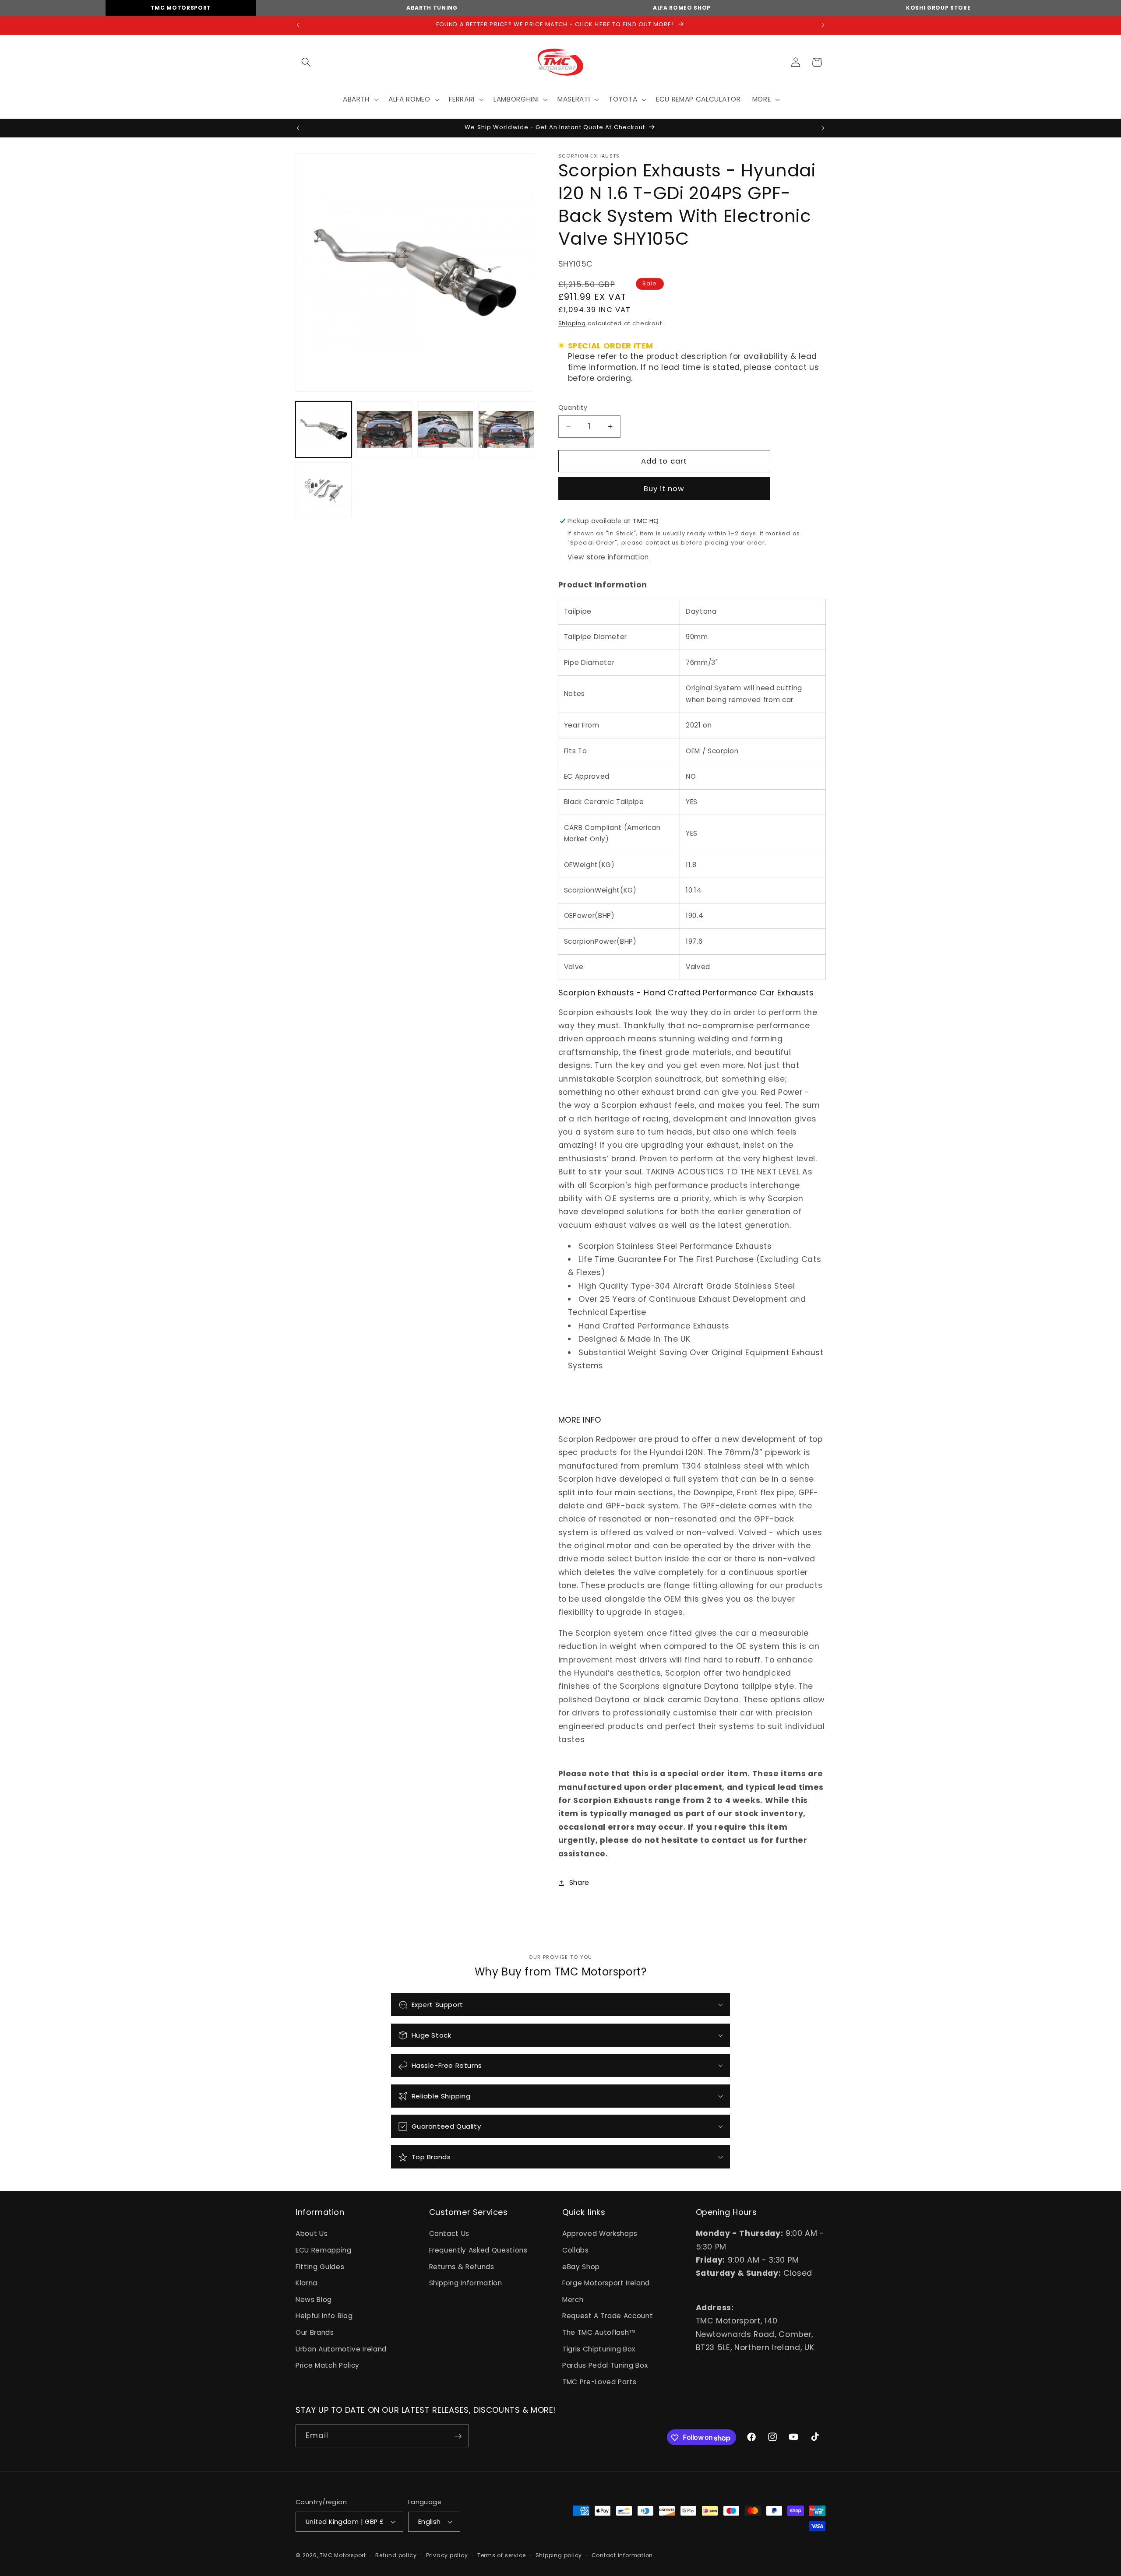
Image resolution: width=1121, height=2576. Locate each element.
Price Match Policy (328, 2366)
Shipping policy (559, 2555)
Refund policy (396, 2555)
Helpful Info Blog (324, 2316)
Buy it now (664, 489)
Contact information (622, 2555)
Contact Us (449, 2234)
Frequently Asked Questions (478, 2250)
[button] (306, 62)
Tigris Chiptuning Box (599, 2349)
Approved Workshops (600, 2234)
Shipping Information (466, 2283)
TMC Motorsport (181, 8)
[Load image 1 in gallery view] (324, 429)
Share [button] (579, 1882)
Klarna (307, 2283)
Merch (573, 2300)
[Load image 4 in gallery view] (506, 429)
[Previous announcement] (298, 25)
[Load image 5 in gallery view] (324, 490)
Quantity (573, 408)
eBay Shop (581, 2267)
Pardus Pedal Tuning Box (605, 2366)
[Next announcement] (823, 25)
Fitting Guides (320, 2267)
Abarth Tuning (432, 8)
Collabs (576, 2250)
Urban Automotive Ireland (341, 2349)
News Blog (314, 2300)
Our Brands (315, 2333)
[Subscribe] (458, 2436)
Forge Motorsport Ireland (606, 2283)
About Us (312, 2234)
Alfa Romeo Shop (682, 8)
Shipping (572, 323)
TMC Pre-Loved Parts (599, 2382)
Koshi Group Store (938, 8)
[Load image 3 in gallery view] (445, 429)
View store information (608, 557)
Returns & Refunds (462, 2267)
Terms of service (502, 2555)
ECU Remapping (324, 2250)
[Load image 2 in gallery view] (384, 429)
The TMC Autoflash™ (599, 2333)
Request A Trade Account (608, 2316)
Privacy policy (447, 2555)
